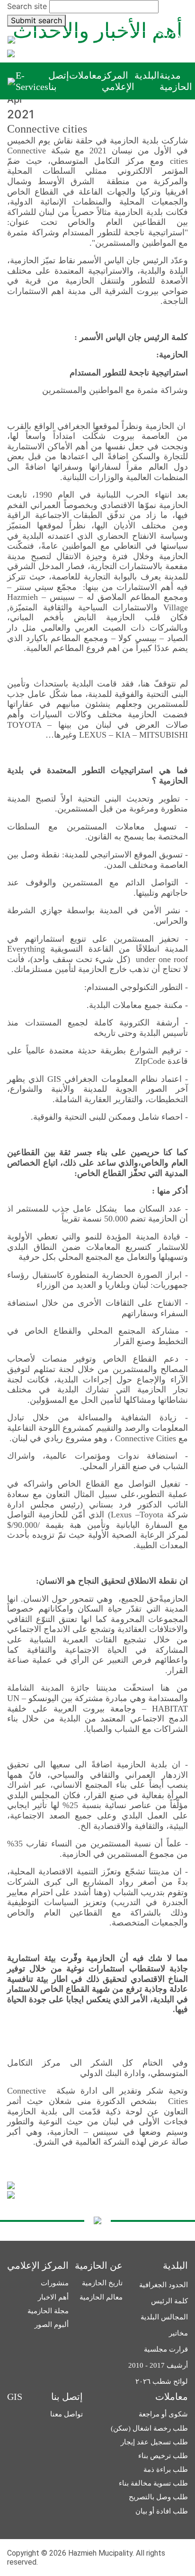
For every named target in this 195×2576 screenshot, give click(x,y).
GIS (15, 2397)
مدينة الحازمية (176, 81)
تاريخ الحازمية (102, 2283)
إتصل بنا (59, 81)
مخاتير (178, 2333)
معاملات (85, 75)
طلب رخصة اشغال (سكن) (149, 2428)
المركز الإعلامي (118, 81)
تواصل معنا (66, 2414)
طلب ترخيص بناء (163, 2456)
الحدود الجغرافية (164, 2285)
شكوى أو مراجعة (163, 2414)
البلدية (147, 75)
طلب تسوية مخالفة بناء (153, 2483)
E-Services (32, 81)
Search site (27, 6)
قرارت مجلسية (166, 2349)
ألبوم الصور (52, 2325)
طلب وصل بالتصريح (158, 2497)
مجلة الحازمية (48, 2311)
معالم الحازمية (101, 2297)
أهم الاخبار (53, 2297)
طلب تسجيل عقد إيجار (154, 2442)
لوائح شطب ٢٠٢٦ (162, 2381)
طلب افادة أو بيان (162, 2511)
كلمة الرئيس (169, 2301)
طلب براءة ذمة (166, 2469)
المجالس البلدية (164, 2317)
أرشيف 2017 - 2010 (158, 2365)
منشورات (55, 2283)
